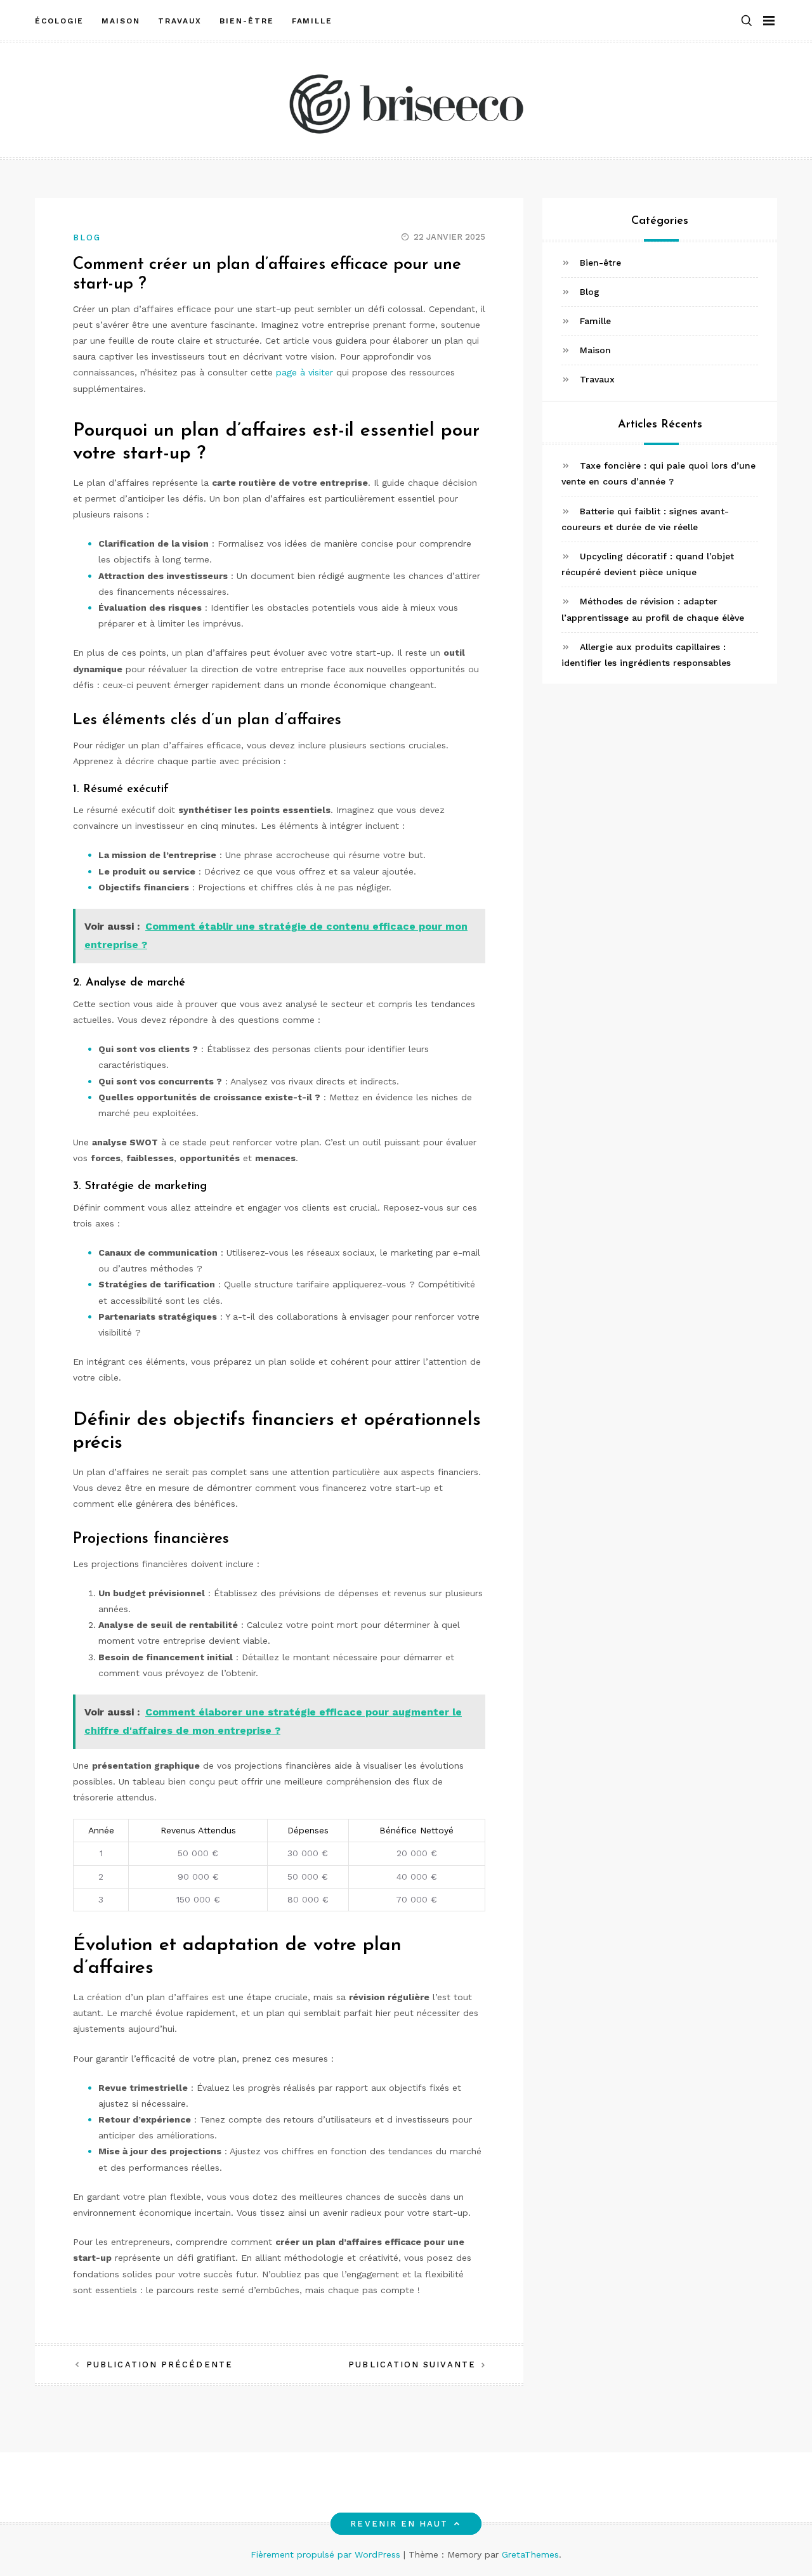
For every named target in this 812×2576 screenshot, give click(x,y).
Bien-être (246, 21)
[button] (747, 21)
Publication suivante (412, 2365)
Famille (312, 21)
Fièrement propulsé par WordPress (327, 2554)
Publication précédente (160, 2365)
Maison (121, 21)
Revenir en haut (399, 2524)
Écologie (59, 21)
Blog (87, 237)
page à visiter (304, 372)
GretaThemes (530, 2554)
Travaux (180, 21)
